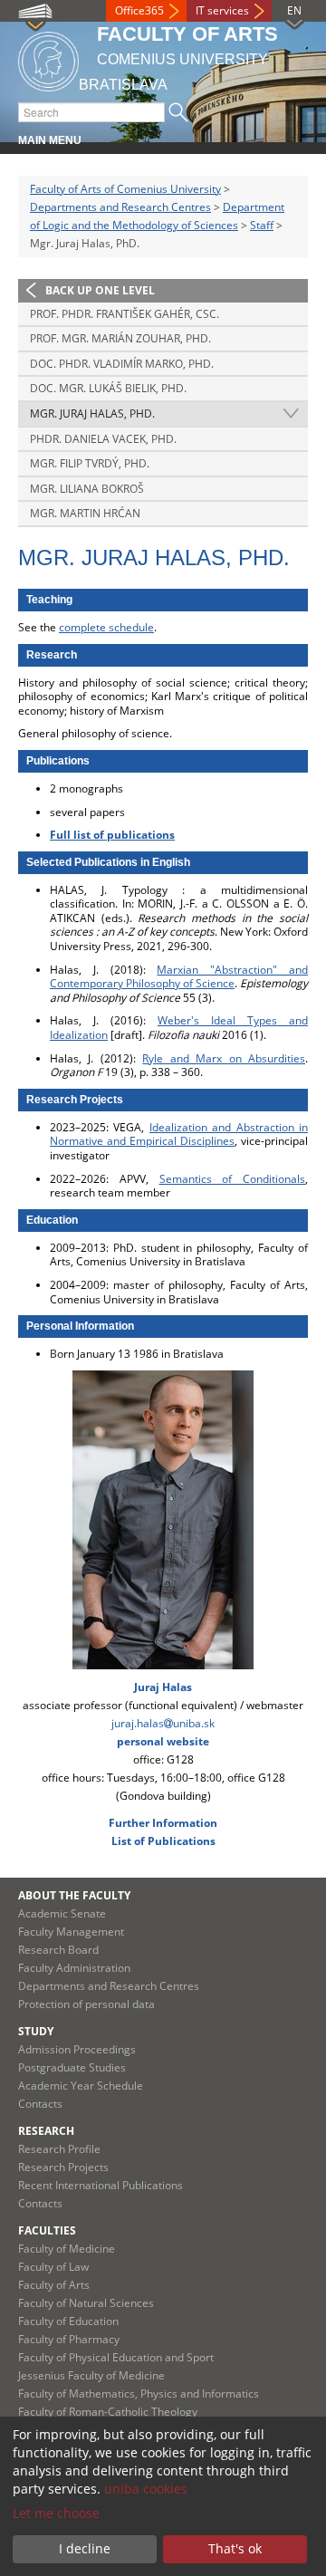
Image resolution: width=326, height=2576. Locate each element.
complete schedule (106, 627)
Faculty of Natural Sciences (86, 2303)
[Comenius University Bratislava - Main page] (48, 58)
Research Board (58, 1950)
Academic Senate (62, 1913)
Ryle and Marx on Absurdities (224, 1058)
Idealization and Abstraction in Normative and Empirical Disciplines (179, 1134)
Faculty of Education (68, 2321)
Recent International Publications (101, 2185)
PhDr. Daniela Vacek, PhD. (103, 439)
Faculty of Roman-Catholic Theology (108, 2412)
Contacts (40, 2104)
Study (36, 2031)
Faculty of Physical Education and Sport (116, 2357)
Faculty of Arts (54, 2285)
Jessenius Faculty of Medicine (91, 2375)
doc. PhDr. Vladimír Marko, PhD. (122, 364)
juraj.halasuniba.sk (163, 1723)
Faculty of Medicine (67, 2249)
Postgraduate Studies (72, 2067)
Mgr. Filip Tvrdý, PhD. (90, 463)
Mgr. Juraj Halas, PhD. (92, 413)
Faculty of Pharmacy (69, 2339)
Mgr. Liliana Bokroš (87, 489)
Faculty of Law (53, 2267)
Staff (262, 225)
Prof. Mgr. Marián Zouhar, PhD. (120, 338)
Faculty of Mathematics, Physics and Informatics (139, 2393)
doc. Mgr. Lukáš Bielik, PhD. (108, 388)
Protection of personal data (86, 2004)
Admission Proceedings (77, 2049)
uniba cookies (146, 2489)
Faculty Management (71, 1932)
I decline (85, 2548)
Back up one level (100, 290)
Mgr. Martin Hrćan (85, 513)
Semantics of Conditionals (233, 1179)
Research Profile (59, 2149)
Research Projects (63, 2167)
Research (46, 2131)
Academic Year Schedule (81, 2086)
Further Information (163, 1823)
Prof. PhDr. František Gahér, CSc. (125, 314)
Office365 (139, 10)
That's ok (235, 2548)
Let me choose (56, 2513)
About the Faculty (74, 1895)
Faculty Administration (74, 1968)
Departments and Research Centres (120, 207)
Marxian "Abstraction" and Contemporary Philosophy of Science (179, 977)
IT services (222, 10)
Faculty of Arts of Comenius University (125, 189)
